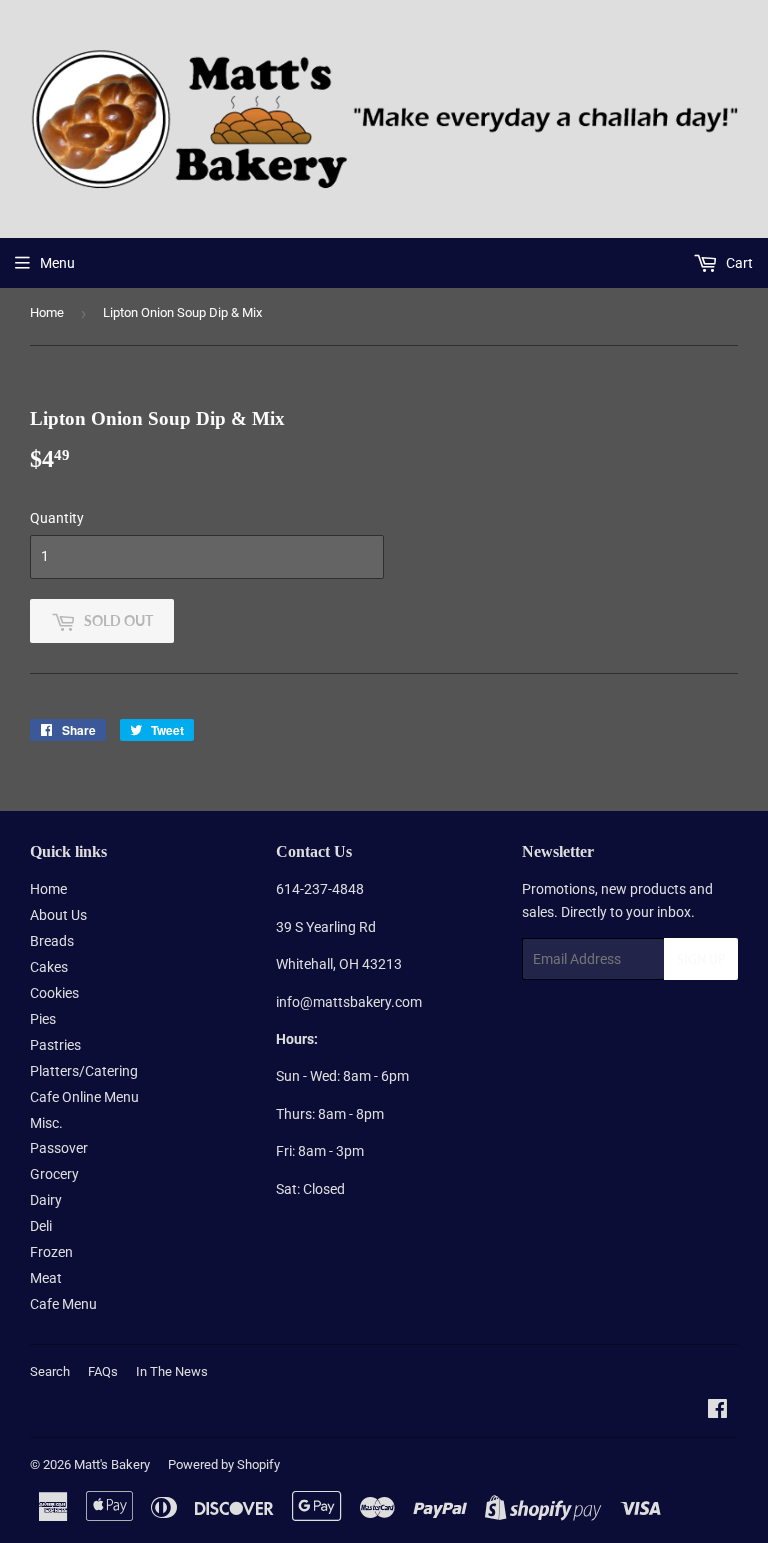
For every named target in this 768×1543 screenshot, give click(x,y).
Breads (52, 941)
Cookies (54, 993)
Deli (41, 1226)
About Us (58, 915)
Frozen (51, 1252)
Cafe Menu (63, 1304)
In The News (172, 1371)
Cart (738, 263)
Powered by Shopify (224, 1464)
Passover (59, 1148)
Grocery (54, 1174)
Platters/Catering (84, 1071)
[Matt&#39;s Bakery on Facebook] (717, 1411)
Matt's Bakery (112, 1464)
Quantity (57, 518)
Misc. (46, 1123)
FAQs (103, 1371)
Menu (57, 263)
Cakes (49, 967)
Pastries (55, 1045)
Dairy (46, 1200)
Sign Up (701, 959)
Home (47, 312)
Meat (46, 1278)
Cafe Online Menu (84, 1097)
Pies (43, 1019)
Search (50, 1371)
